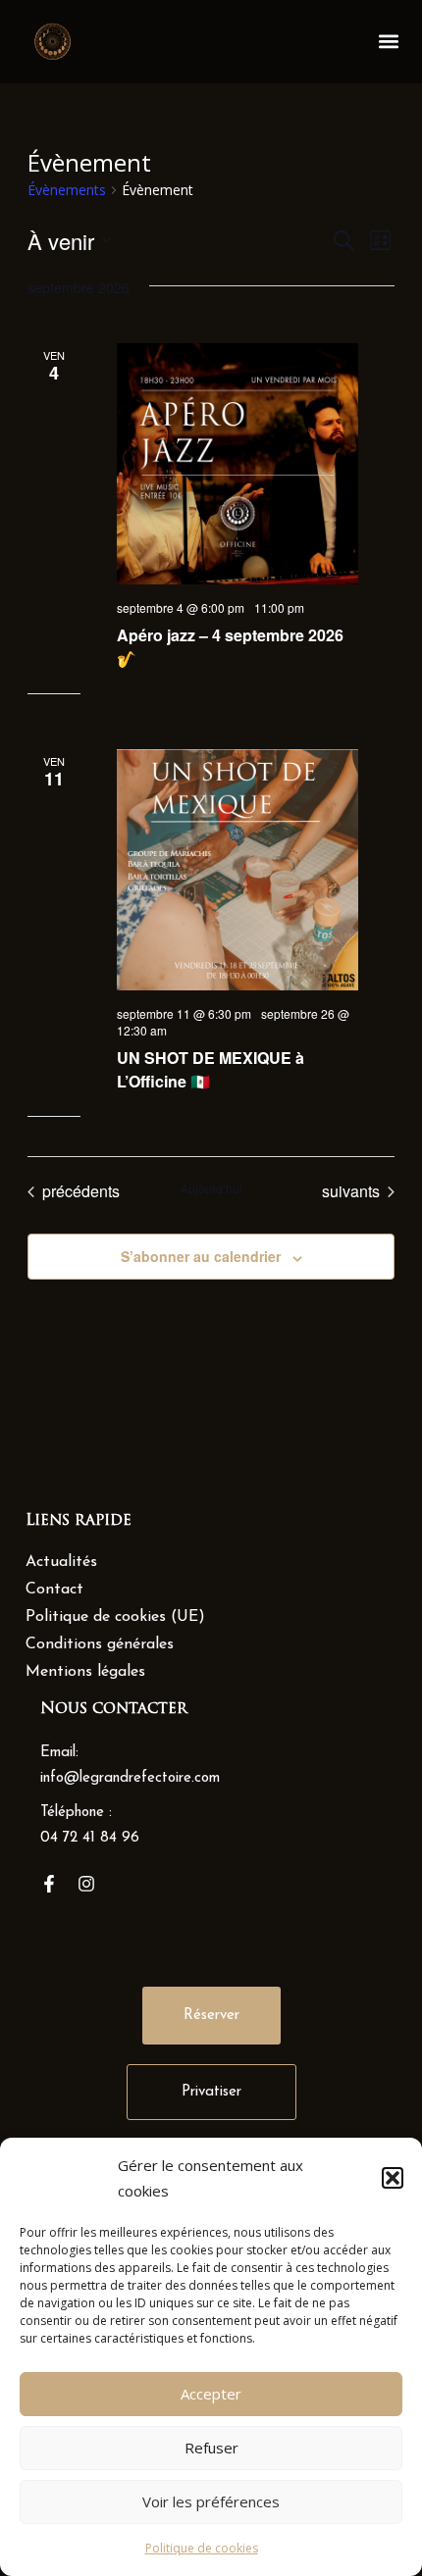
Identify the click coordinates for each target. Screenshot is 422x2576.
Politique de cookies (202, 2548)
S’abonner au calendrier (201, 1256)
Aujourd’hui (211, 1188)
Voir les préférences (211, 2501)
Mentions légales (85, 1672)
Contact (54, 1590)
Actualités (61, 1562)
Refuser (211, 2448)
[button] (393, 2178)
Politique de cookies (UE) (115, 1617)
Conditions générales (100, 1644)
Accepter (211, 2394)
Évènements (67, 190)
